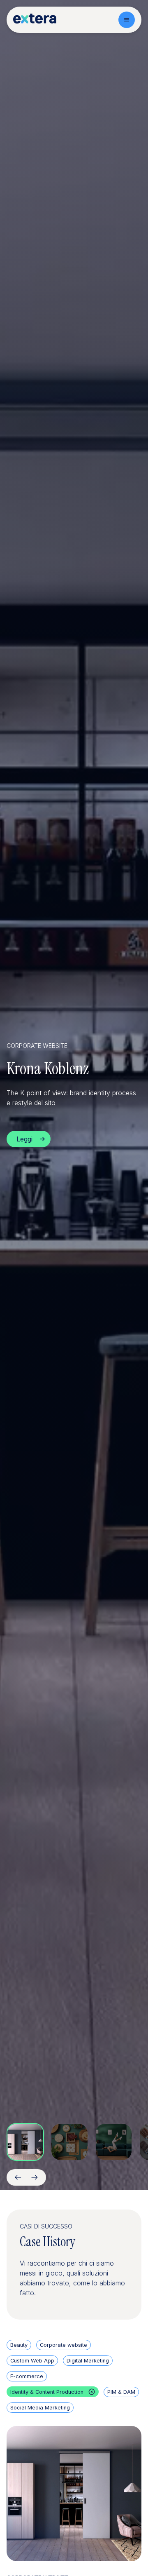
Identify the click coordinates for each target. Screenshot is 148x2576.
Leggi (24, 1139)
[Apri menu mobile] (127, 20)
